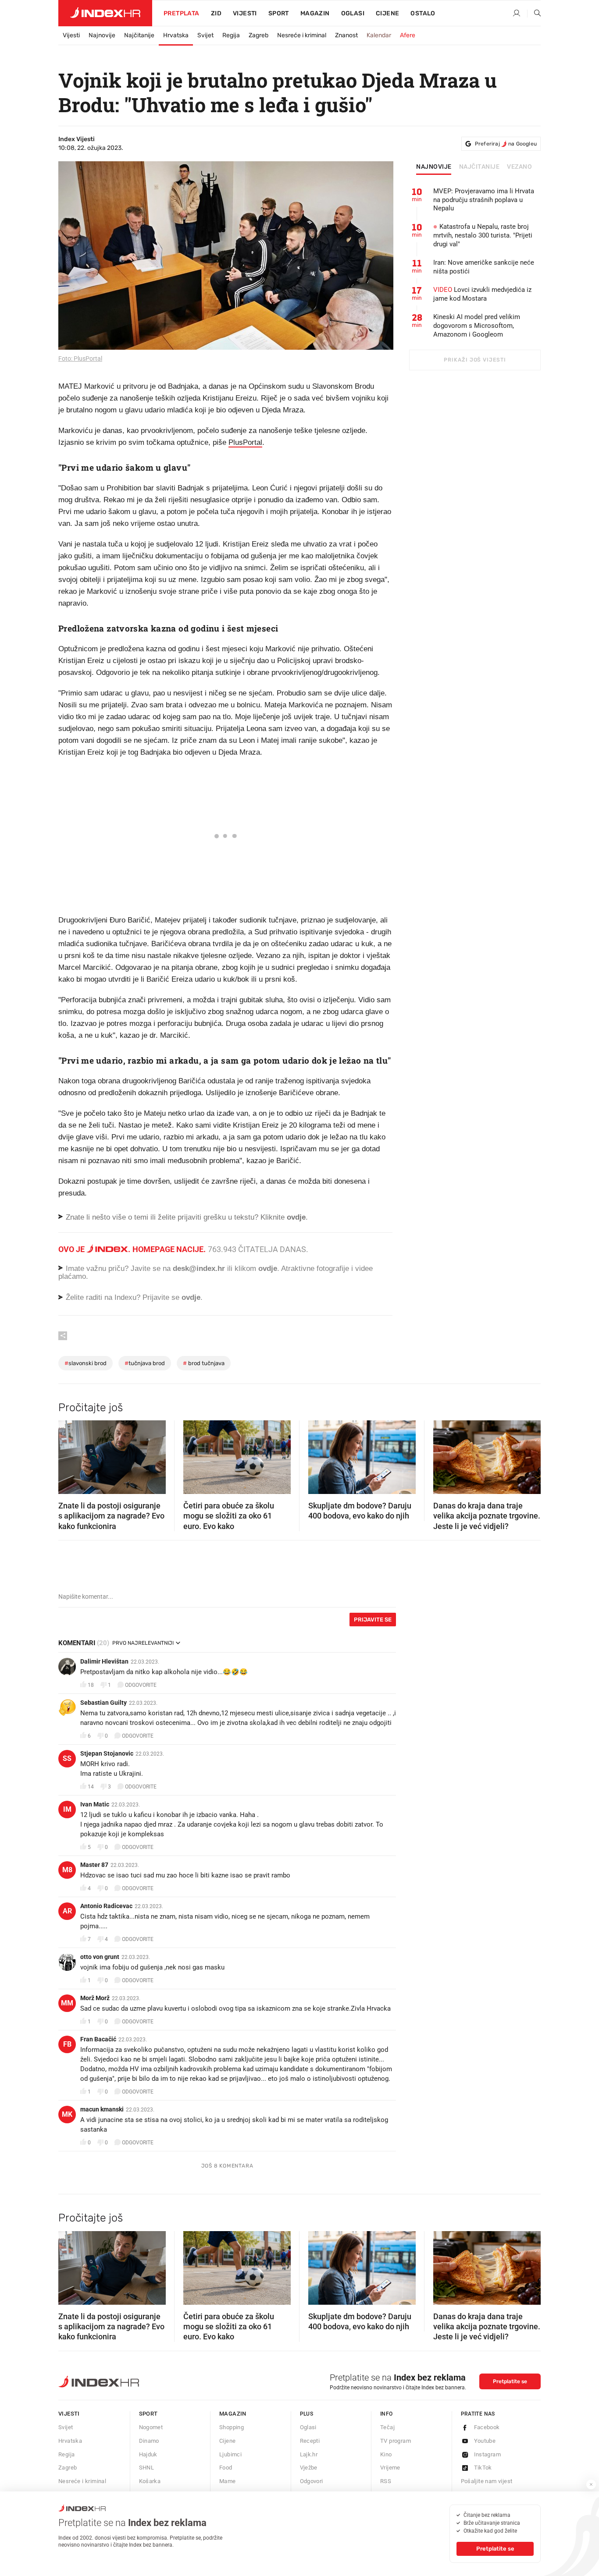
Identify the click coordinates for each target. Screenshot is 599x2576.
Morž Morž (95, 1998)
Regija (231, 35)
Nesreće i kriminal (302, 35)
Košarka (150, 2481)
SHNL (147, 2468)
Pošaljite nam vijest (487, 2481)
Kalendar (379, 35)
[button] (69, 1455)
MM (67, 2003)
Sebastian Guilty (103, 1703)
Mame (228, 2481)
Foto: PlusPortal (80, 358)
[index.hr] (105, 13)
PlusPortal (245, 442)
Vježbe (309, 2468)
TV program (396, 2441)
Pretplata (182, 13)
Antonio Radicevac (106, 1906)
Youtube (485, 2441)
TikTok (483, 2468)
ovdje (268, 1268)
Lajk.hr (309, 2454)
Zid (216, 13)
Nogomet (151, 2427)
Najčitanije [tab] (480, 167)
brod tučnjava (204, 1363)
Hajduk (148, 2454)
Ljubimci (230, 2454)
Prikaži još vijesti (475, 360)
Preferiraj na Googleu (506, 144)
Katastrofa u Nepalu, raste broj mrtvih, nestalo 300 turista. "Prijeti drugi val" (483, 235)
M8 (67, 1870)
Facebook (487, 2427)
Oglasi (353, 13)
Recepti (310, 2441)
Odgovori (312, 2481)
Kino (386, 2454)
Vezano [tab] (519, 167)
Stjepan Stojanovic (107, 1753)
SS (67, 1758)
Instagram (488, 2454)
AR (67, 1911)
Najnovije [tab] (434, 167)
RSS (386, 2481)
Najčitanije (139, 35)
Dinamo (149, 2441)
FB (67, 2044)
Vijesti (245, 13)
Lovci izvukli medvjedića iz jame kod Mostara (482, 294)
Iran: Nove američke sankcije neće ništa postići (484, 267)
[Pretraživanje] (534, 14)
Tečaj (387, 2427)
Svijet (205, 35)
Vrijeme (390, 2468)
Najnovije (102, 35)
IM (67, 1809)
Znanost (346, 35)
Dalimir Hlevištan (104, 1661)
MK (67, 2114)
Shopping (232, 2427)
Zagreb (258, 35)
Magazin (233, 2414)
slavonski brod (86, 1363)
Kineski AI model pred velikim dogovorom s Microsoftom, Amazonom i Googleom (477, 326)
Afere (408, 35)
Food (226, 2468)
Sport (279, 13)
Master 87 (94, 1865)
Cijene (387, 13)
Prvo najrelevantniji (143, 1643)
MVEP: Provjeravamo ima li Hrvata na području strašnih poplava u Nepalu (484, 200)
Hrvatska (176, 35)
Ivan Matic (95, 1804)
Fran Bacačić (98, 2039)
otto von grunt (100, 1957)
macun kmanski (102, 2109)
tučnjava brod (145, 1363)
